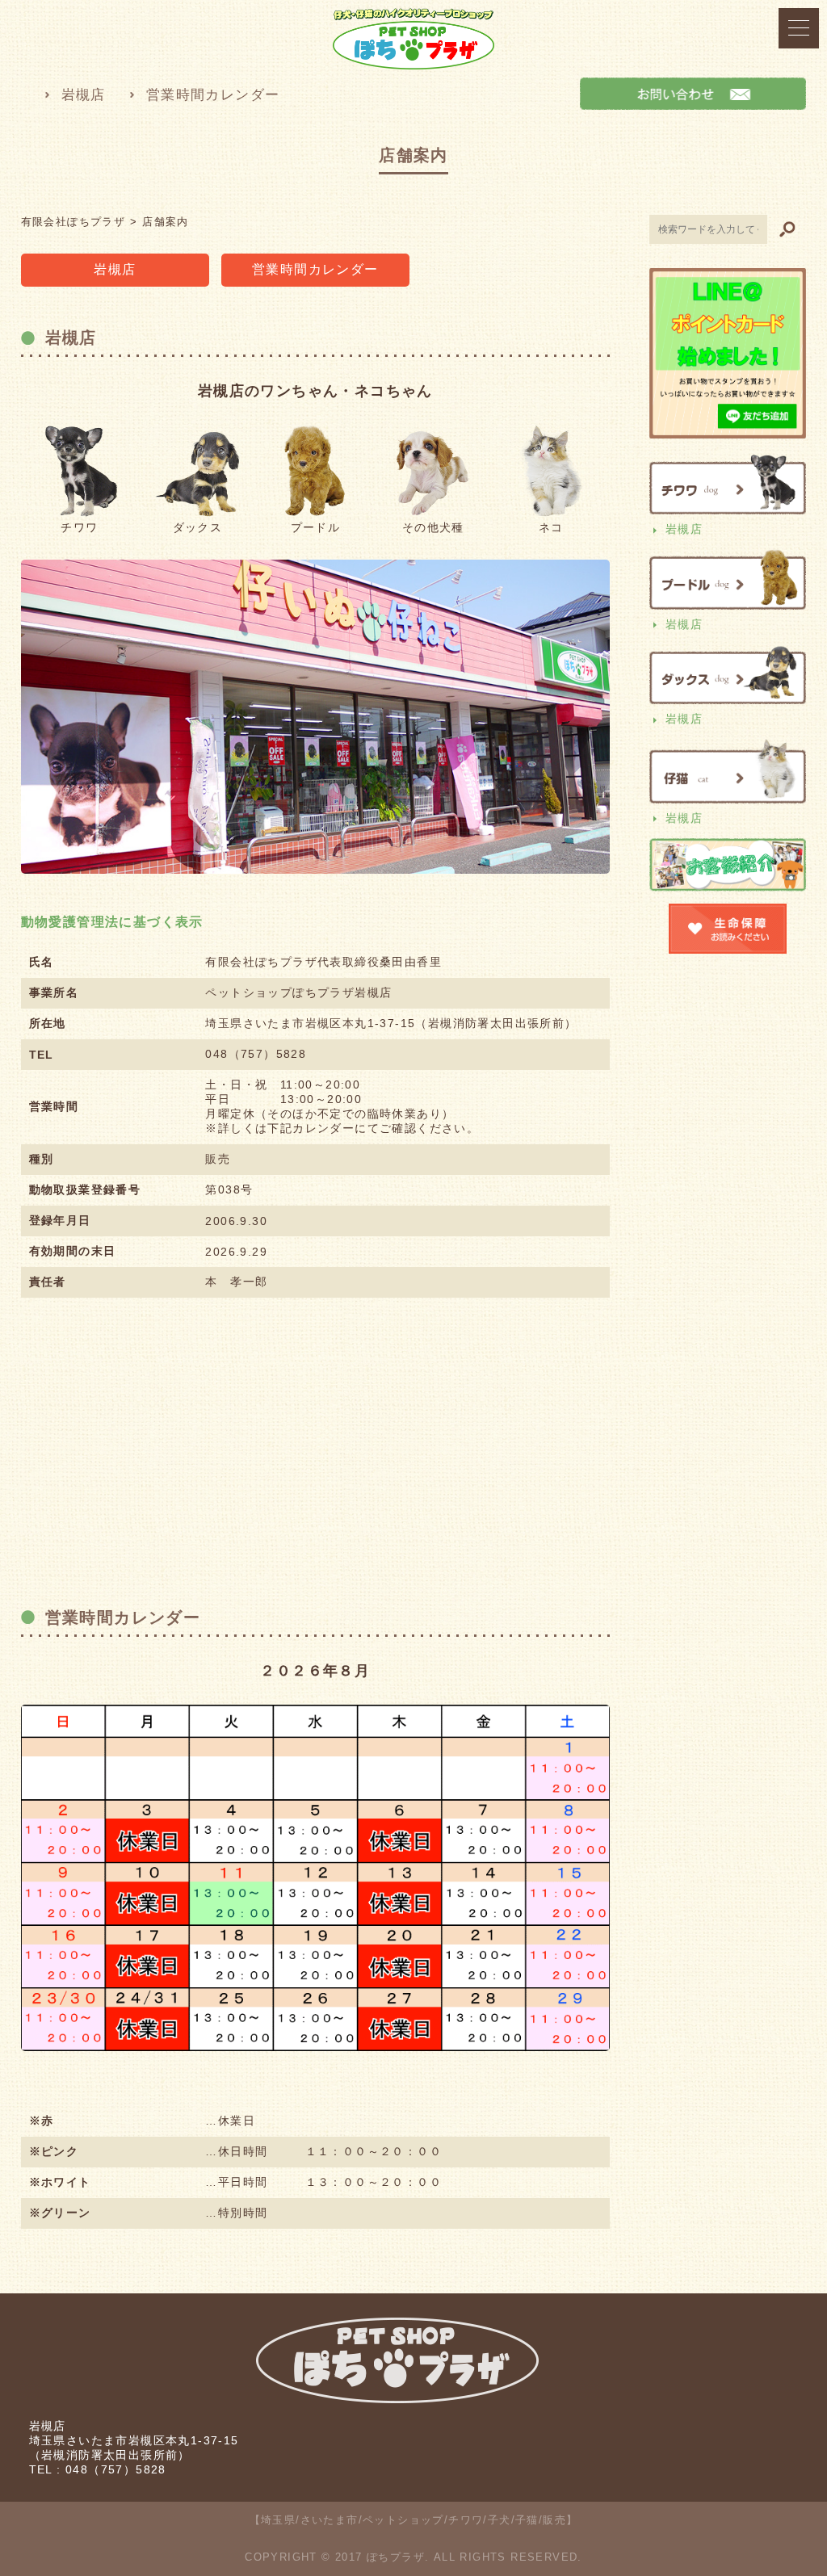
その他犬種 (433, 527)
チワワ (79, 527)
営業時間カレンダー (213, 95)
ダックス (198, 527)
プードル (316, 527)
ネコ (551, 527)
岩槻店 (84, 95)
